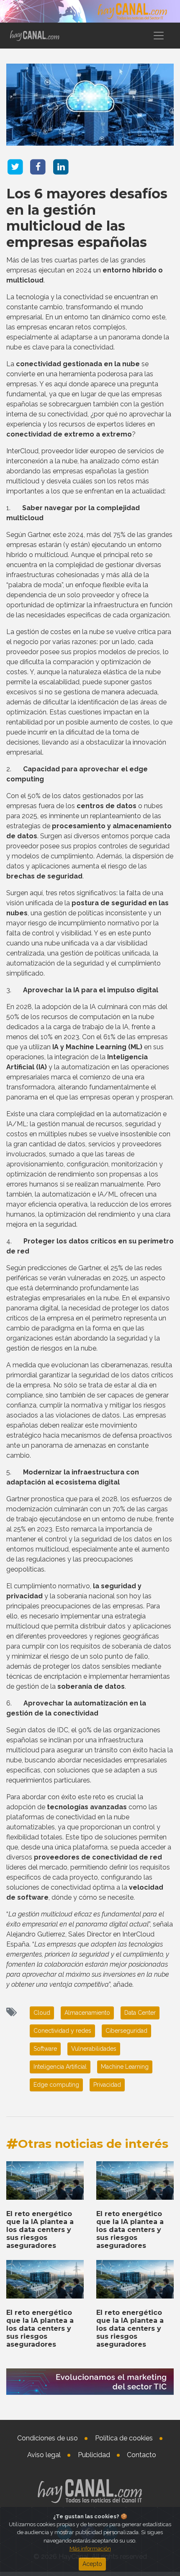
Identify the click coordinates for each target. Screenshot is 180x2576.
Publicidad (94, 2455)
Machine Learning (125, 2067)
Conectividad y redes (62, 2031)
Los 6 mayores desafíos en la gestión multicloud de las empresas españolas (87, 218)
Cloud (42, 2013)
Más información (90, 2549)
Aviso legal (44, 2455)
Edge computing (56, 2085)
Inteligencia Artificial (60, 2067)
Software (45, 2049)
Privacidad (107, 2085)
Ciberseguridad (126, 2031)
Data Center (140, 2013)
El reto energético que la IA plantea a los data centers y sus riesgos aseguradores (40, 2230)
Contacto (141, 2455)
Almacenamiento (87, 2013)
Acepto (92, 2564)
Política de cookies (124, 2438)
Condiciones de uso (48, 2438)
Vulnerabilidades (94, 2049)
